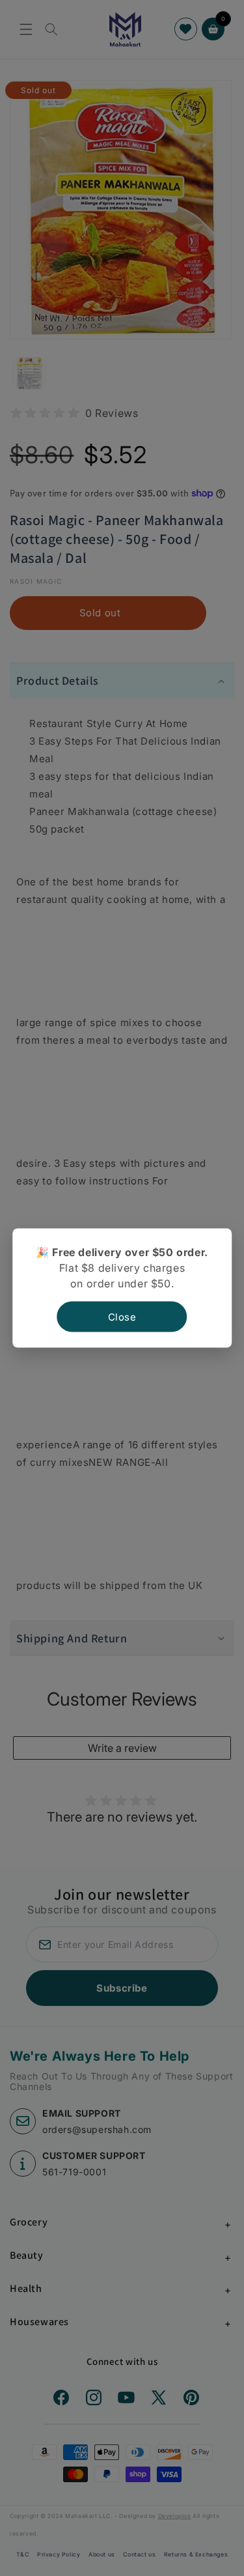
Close (122, 1317)
